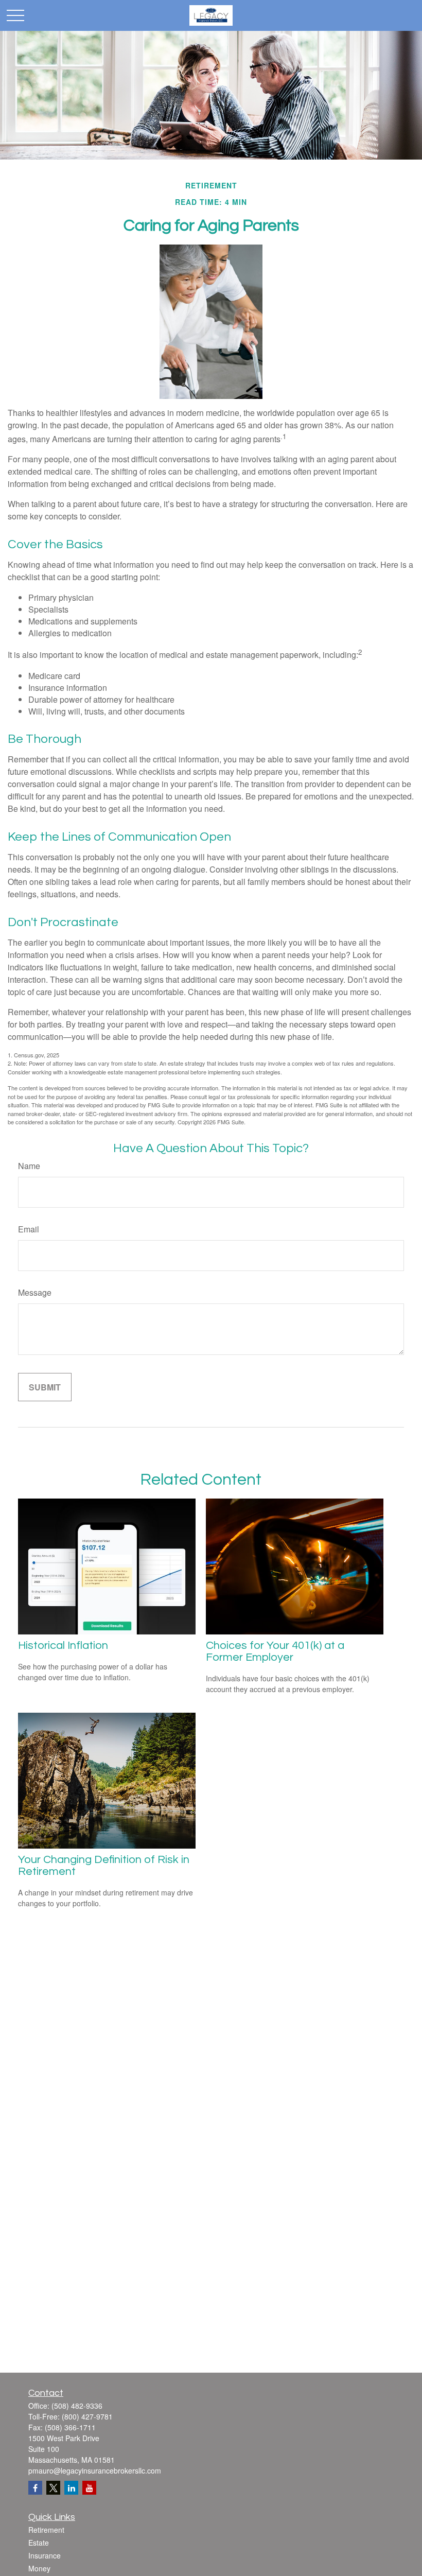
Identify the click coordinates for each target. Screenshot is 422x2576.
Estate (39, 2543)
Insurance (45, 2555)
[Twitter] (53, 2488)
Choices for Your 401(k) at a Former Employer (275, 1651)
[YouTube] (89, 2488)
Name (29, 1166)
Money (39, 2568)
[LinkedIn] (71, 2488)
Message (35, 1292)
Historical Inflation (63, 1646)
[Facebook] (35, 2488)
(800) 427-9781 (87, 2416)
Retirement (46, 2530)
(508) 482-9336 (77, 2406)
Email (29, 1229)
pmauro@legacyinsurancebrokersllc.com (95, 2470)
